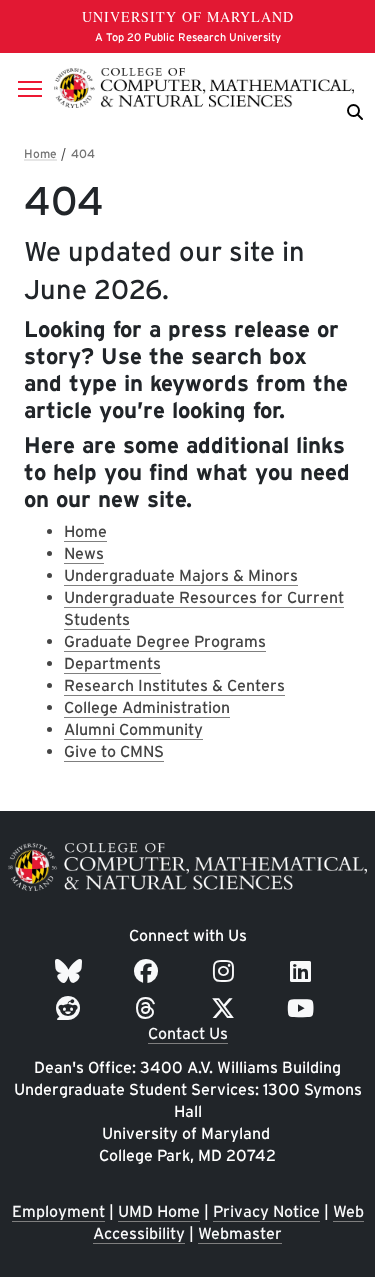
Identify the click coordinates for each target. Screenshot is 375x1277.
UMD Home (159, 1211)
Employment (58, 1211)
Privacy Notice (266, 1211)
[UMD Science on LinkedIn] (303, 971)
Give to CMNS (114, 751)
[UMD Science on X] (226, 1008)
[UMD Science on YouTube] (303, 1008)
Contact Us (188, 1033)
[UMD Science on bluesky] (71, 971)
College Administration (147, 707)
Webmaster (240, 1233)
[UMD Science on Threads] (148, 1008)
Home (85, 531)
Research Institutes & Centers (174, 685)
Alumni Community (133, 729)
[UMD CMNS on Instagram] (226, 971)
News (84, 553)
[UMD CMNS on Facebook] (149, 971)
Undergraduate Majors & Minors (181, 575)
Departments (112, 663)
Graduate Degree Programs (165, 641)
